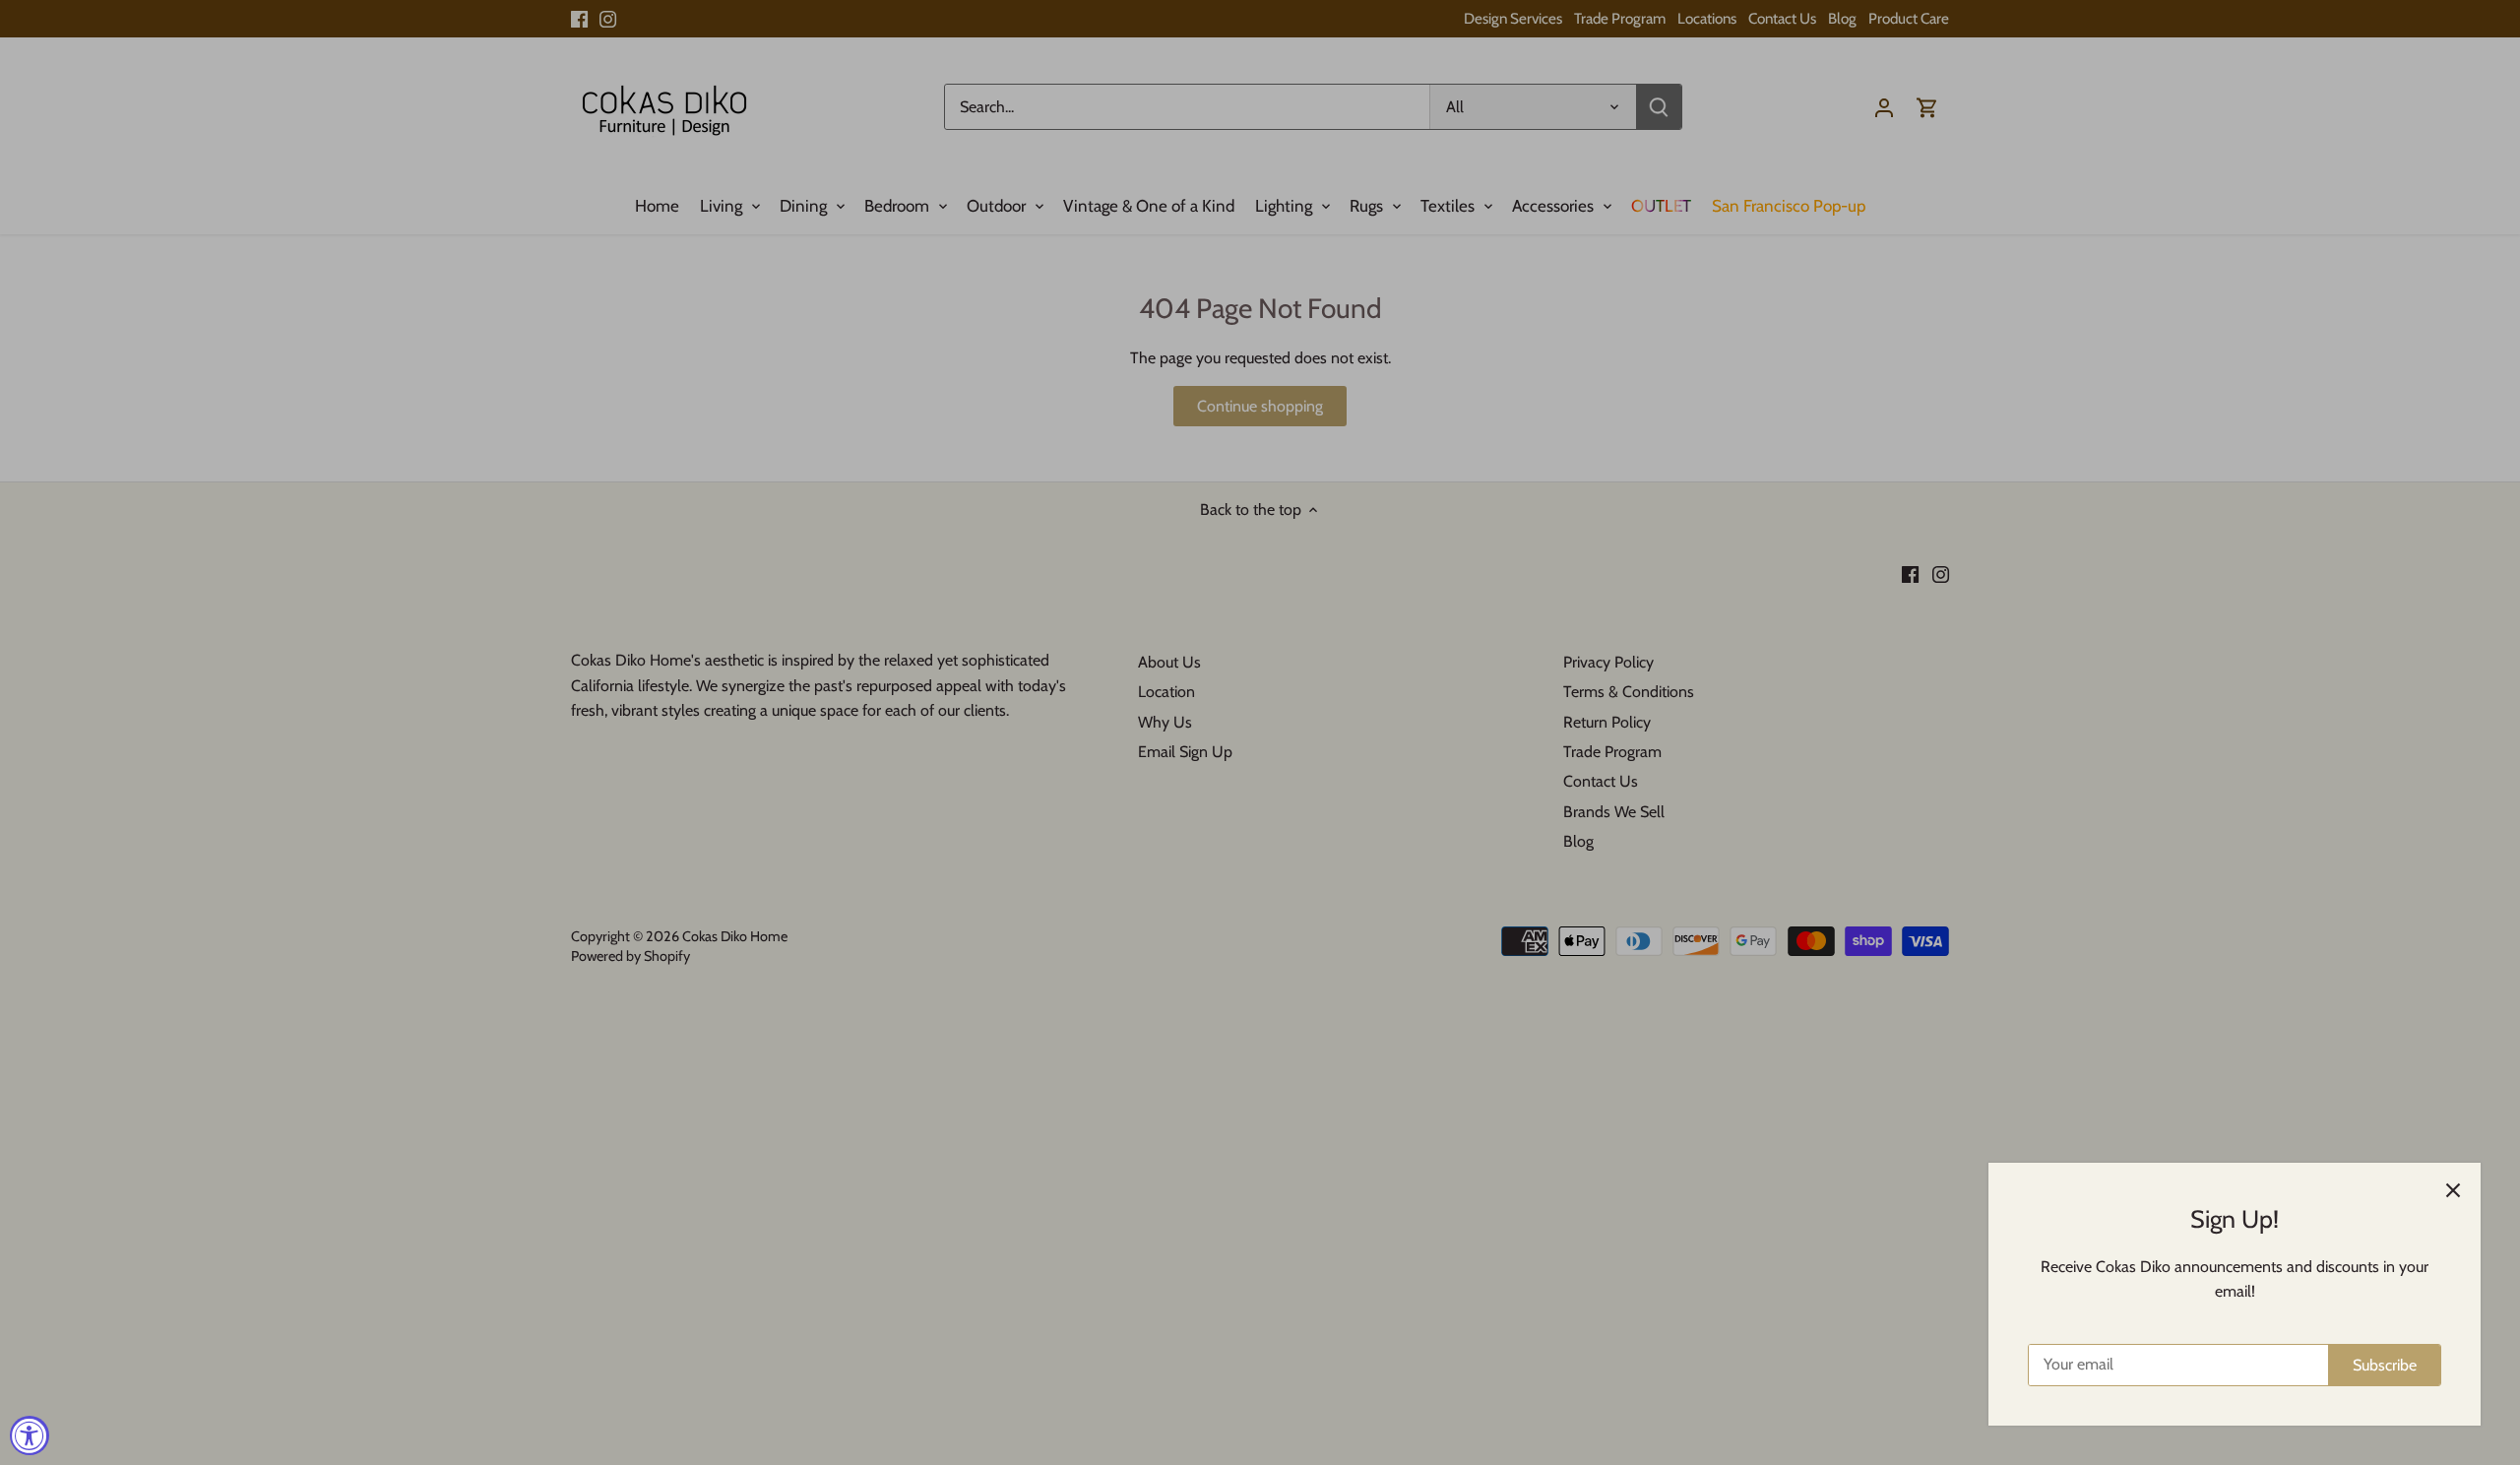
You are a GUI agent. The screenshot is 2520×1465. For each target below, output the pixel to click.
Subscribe (2385, 1365)
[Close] (2453, 1190)
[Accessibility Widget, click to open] (30, 1435)
